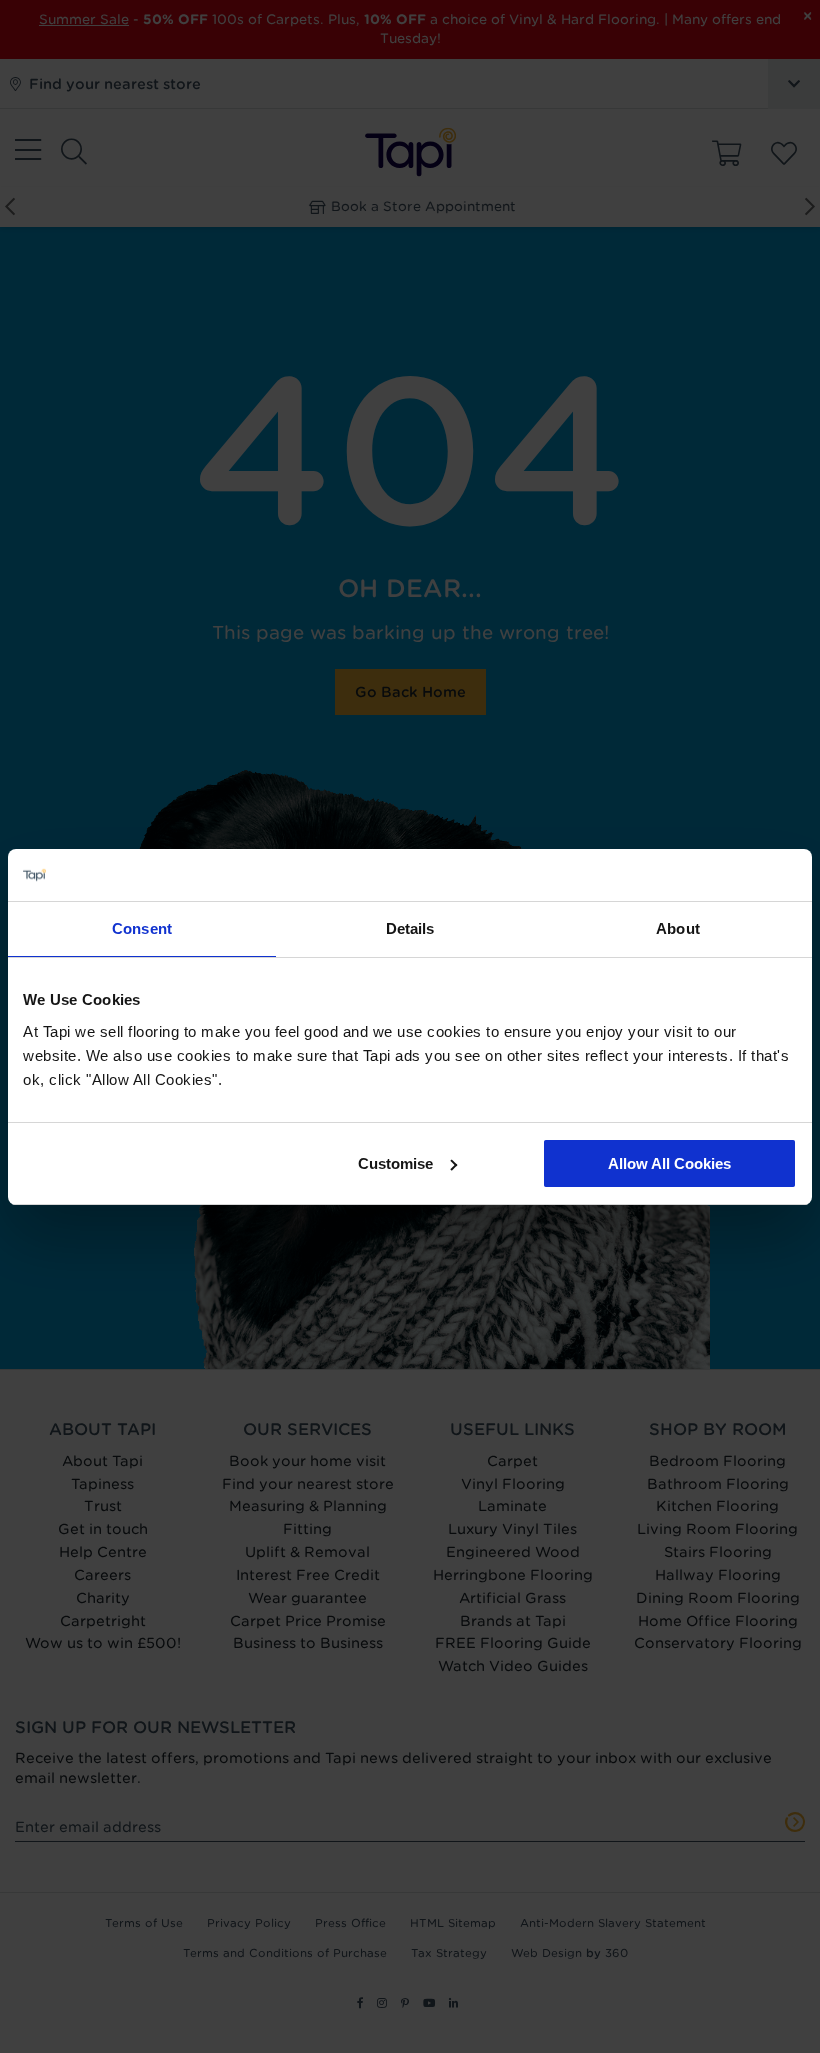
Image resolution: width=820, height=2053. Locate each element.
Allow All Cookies (669, 1163)
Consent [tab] (142, 928)
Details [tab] (410, 928)
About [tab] (678, 928)
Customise (395, 1163)
